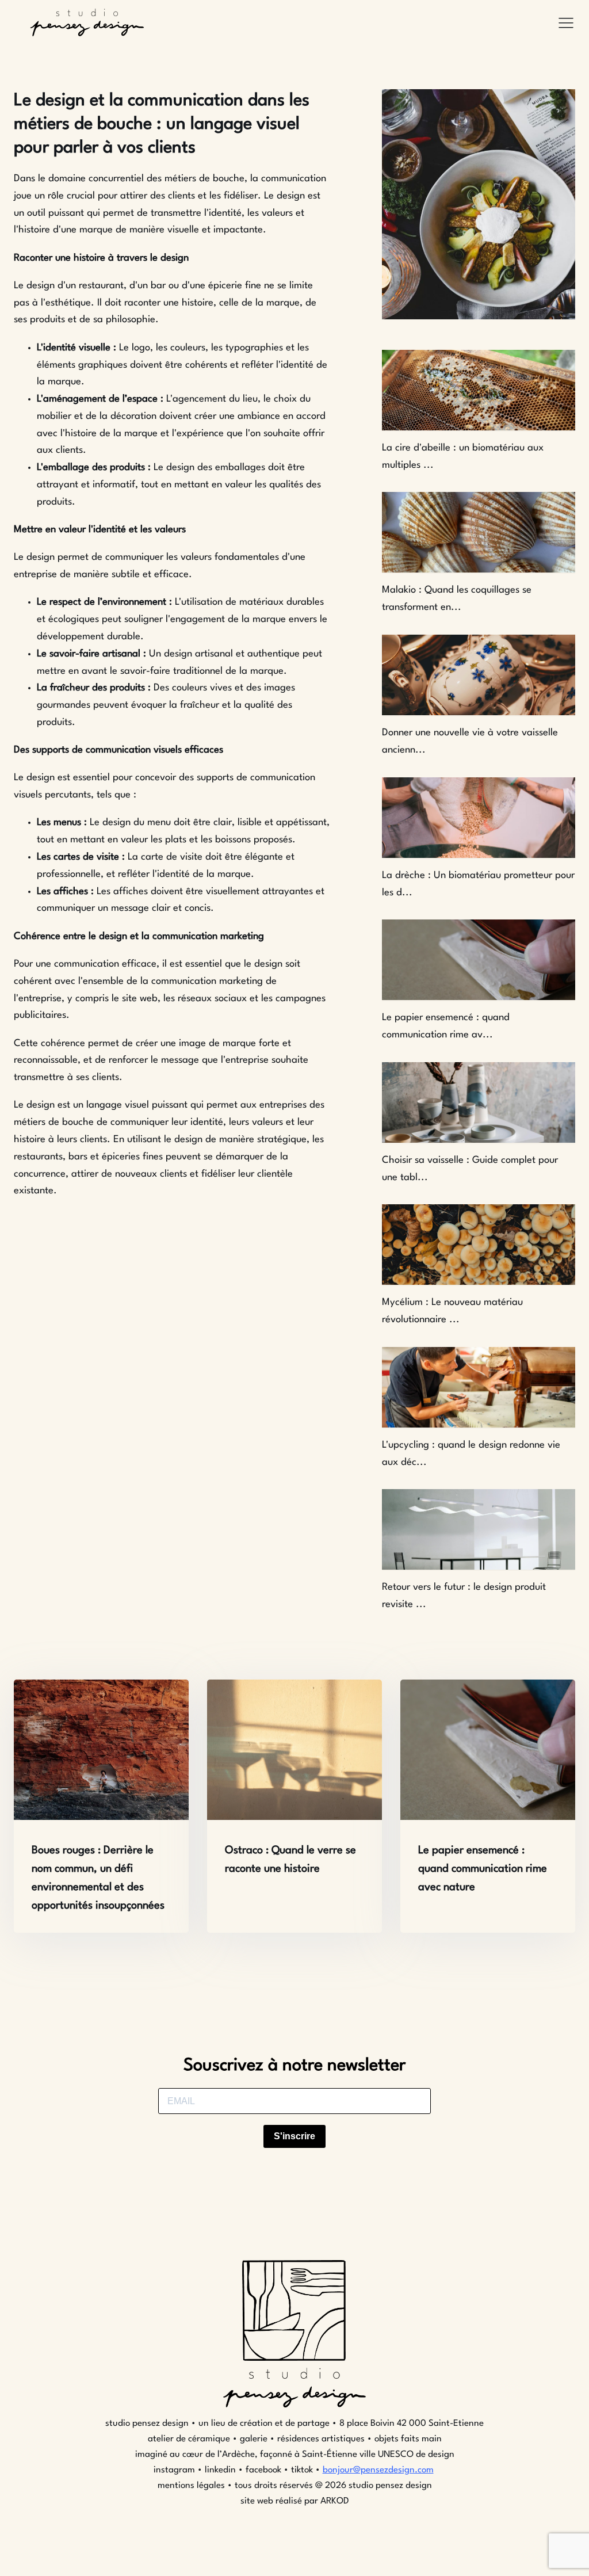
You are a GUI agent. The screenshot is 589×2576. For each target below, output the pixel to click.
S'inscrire (294, 2136)
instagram (175, 2470)
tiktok (302, 2470)
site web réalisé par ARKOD (295, 2501)
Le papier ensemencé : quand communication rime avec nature (483, 1869)
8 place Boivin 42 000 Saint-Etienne (410, 2424)
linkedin (220, 2470)
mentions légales (191, 2486)
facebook (263, 2470)
